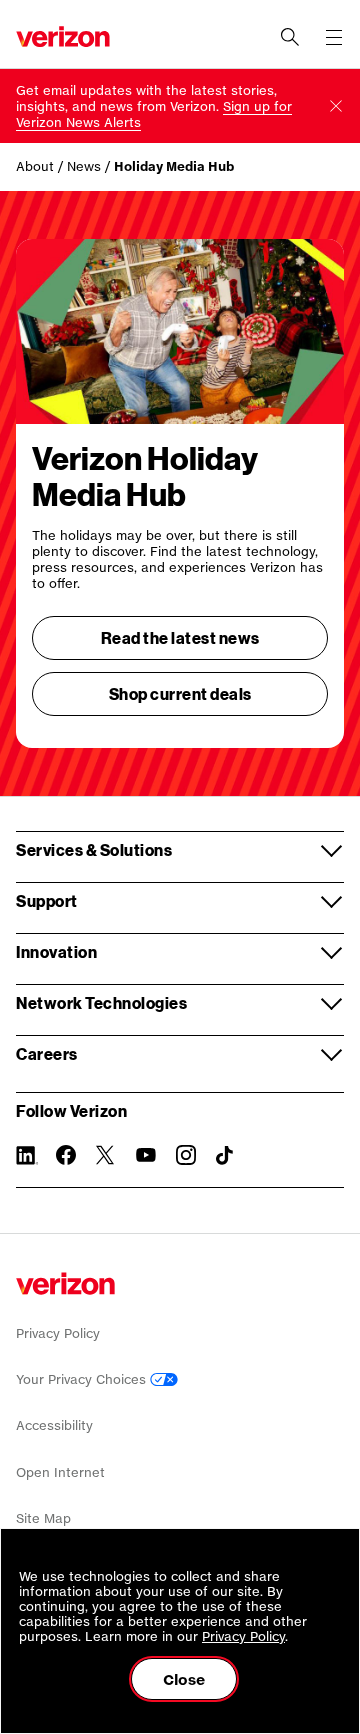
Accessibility (54, 1425)
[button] (336, 106)
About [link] (35, 166)
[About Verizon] (63, 36)
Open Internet (60, 1472)
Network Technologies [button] (101, 1002)
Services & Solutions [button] (94, 849)
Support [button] (47, 900)
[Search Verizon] (290, 37)
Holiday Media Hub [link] (174, 166)
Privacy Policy (58, 1333)
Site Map (43, 1518)
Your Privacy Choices (83, 1379)
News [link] (84, 166)
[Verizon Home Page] (65, 1283)
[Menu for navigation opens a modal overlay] (334, 37)
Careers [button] (47, 1053)
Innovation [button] (56, 951)
